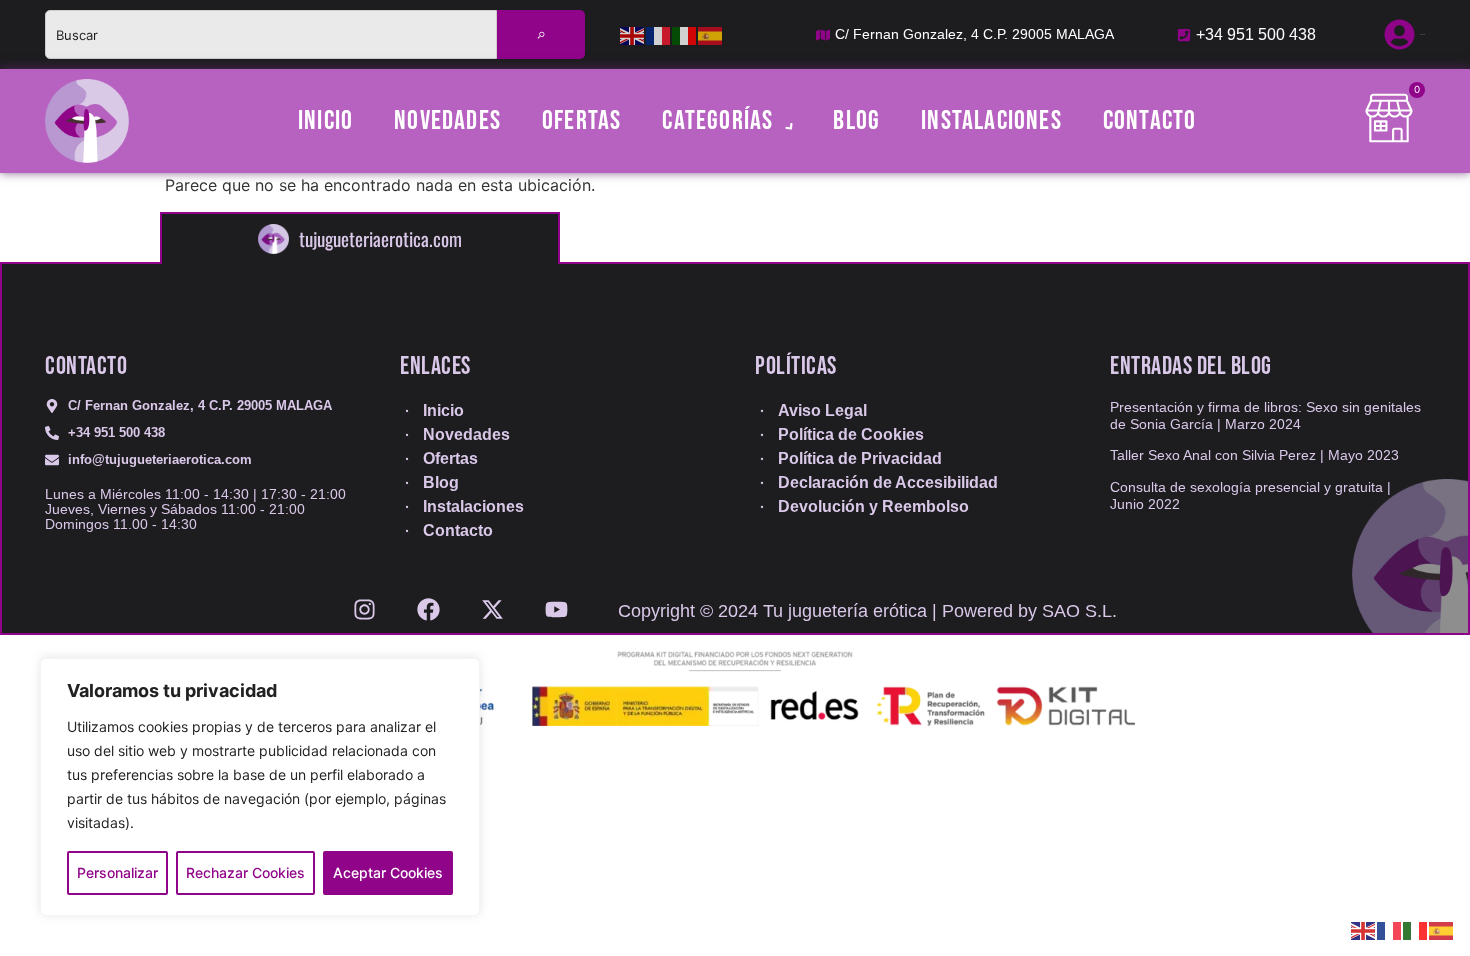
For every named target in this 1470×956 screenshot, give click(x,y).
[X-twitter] (492, 602)
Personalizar (117, 872)
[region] (260, 787)
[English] (633, 35)
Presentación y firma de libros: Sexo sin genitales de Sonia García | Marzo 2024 (1265, 415)
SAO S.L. (1079, 611)
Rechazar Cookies (245, 872)
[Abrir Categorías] (785, 121)
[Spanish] (711, 35)
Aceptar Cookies (388, 872)
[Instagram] (364, 602)
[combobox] (271, 34)
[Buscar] (541, 34)
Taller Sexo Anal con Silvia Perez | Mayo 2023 (1254, 455)
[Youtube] (556, 602)
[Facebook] (428, 602)
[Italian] (685, 35)
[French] (659, 35)
